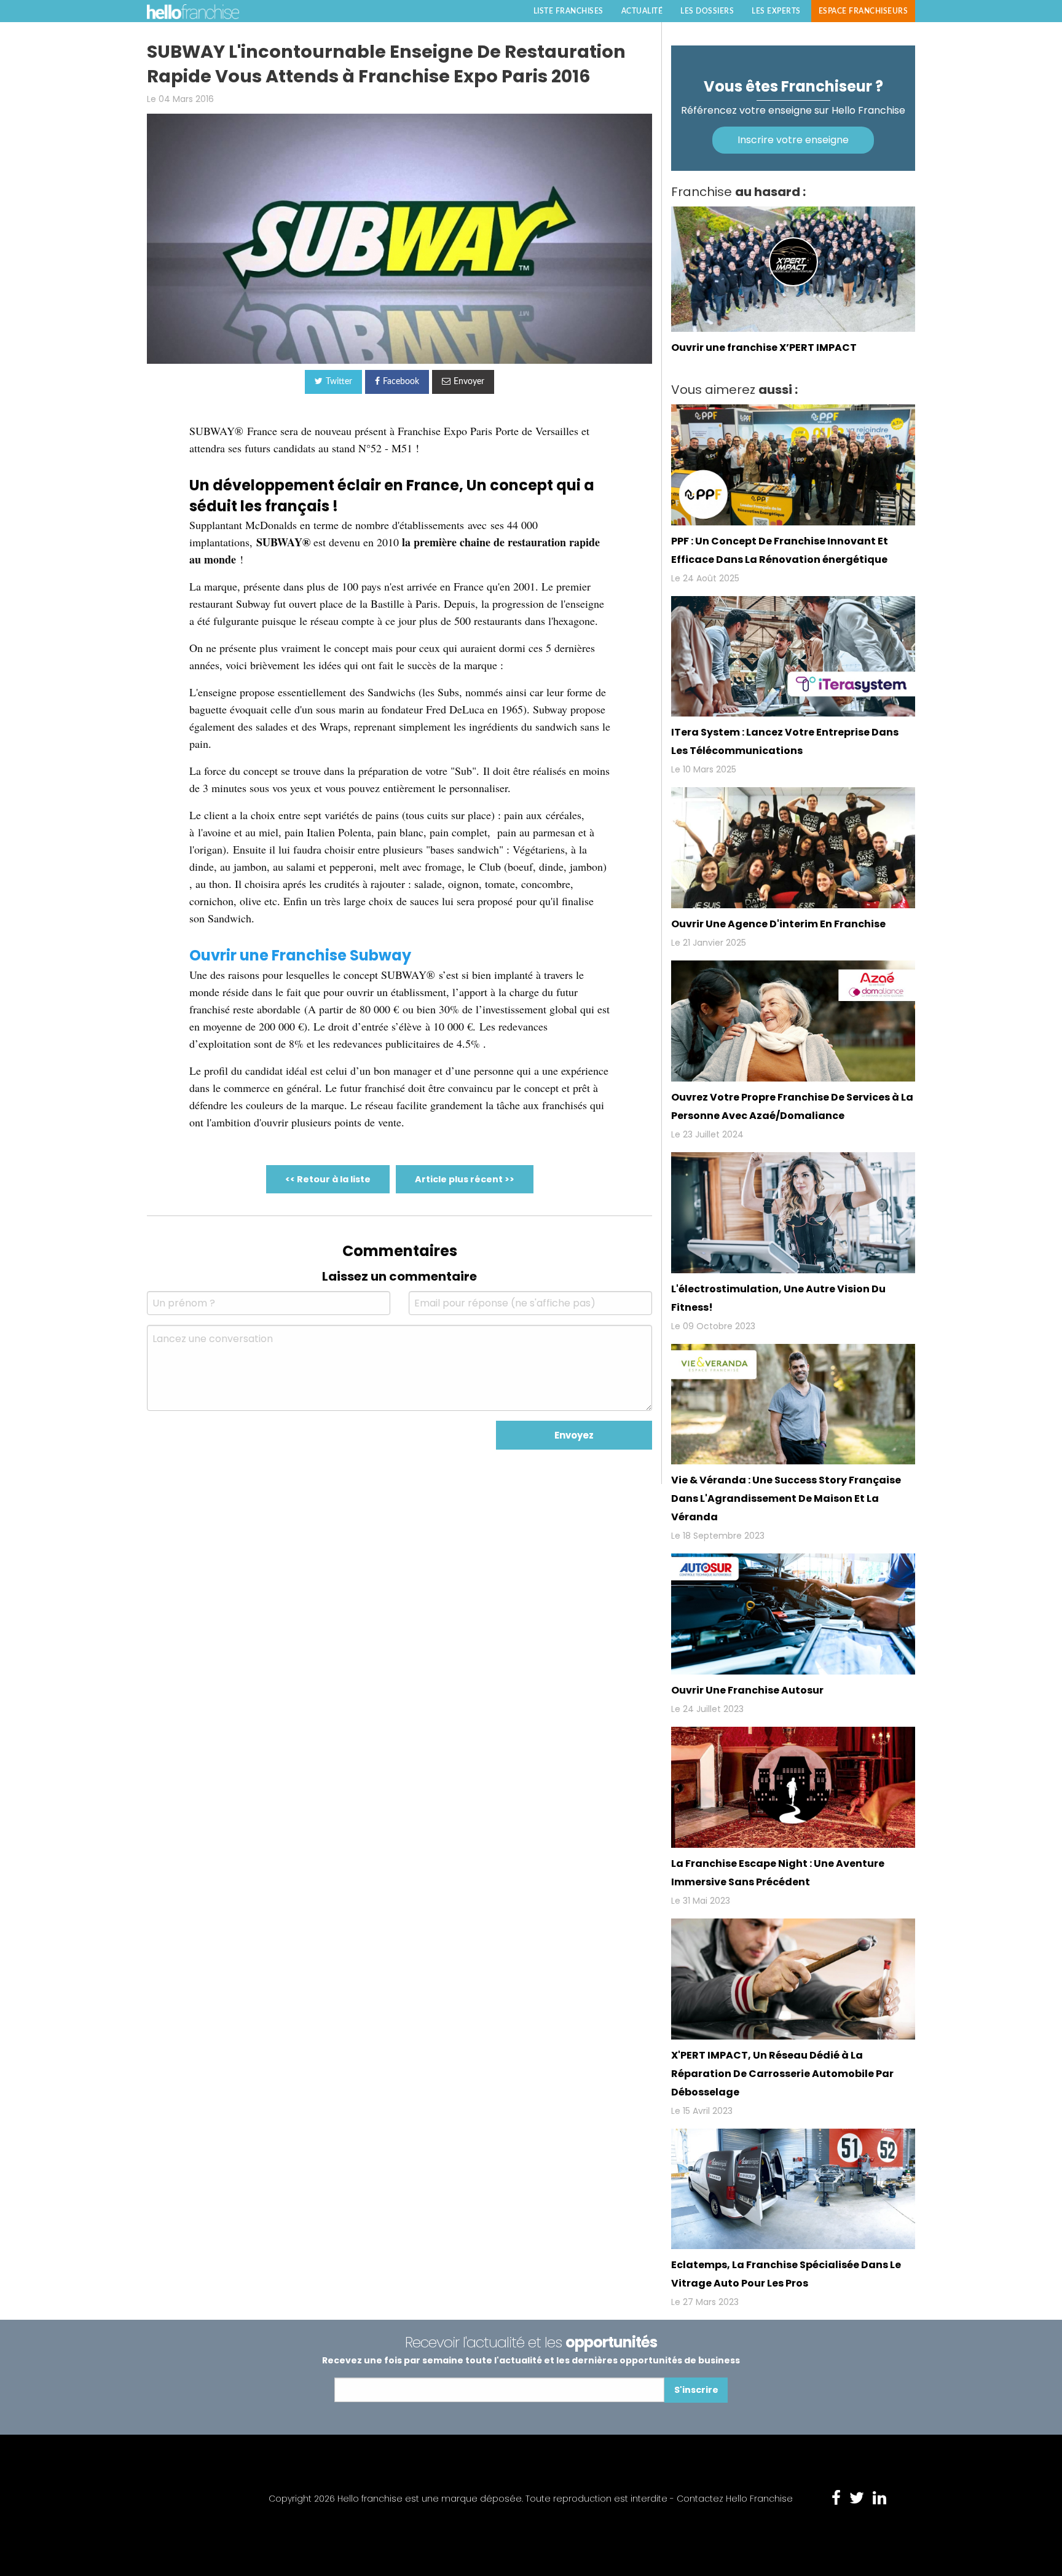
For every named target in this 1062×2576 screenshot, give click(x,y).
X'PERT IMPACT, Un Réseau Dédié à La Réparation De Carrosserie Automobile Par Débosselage (782, 2074)
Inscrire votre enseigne (793, 140)
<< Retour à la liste (328, 1179)
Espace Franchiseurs (863, 11)
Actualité (642, 11)
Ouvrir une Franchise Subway (300, 955)
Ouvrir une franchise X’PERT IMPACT (764, 348)
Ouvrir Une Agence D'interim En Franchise (778, 924)
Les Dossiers (707, 11)
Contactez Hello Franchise (735, 2499)
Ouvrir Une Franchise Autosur (747, 1690)
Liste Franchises (568, 11)
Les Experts (776, 11)
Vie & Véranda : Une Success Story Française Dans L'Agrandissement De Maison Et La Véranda (786, 1498)
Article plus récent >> (465, 1179)
